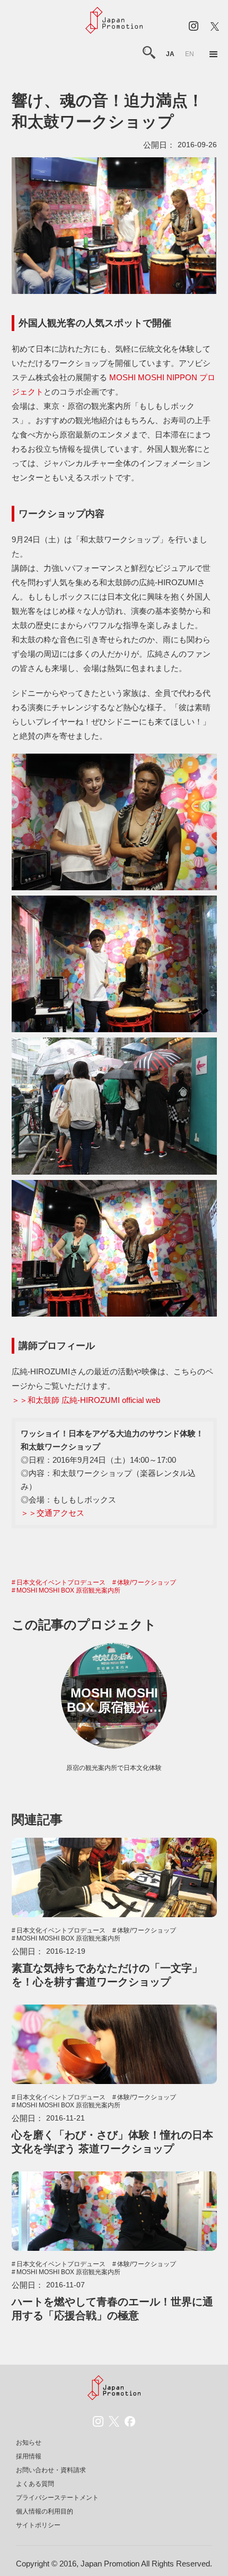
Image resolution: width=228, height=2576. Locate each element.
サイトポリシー (38, 2525)
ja (170, 54)
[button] (214, 55)
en (190, 54)
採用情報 (29, 2456)
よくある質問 (35, 2484)
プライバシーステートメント (57, 2498)
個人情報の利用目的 (45, 2511)
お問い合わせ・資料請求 (51, 2470)
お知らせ (29, 2443)
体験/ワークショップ (147, 1582)
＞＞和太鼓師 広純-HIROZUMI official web (86, 1400)
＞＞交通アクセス (52, 1513)
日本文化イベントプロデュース (61, 1582)
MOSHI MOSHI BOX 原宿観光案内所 (68, 1590)
